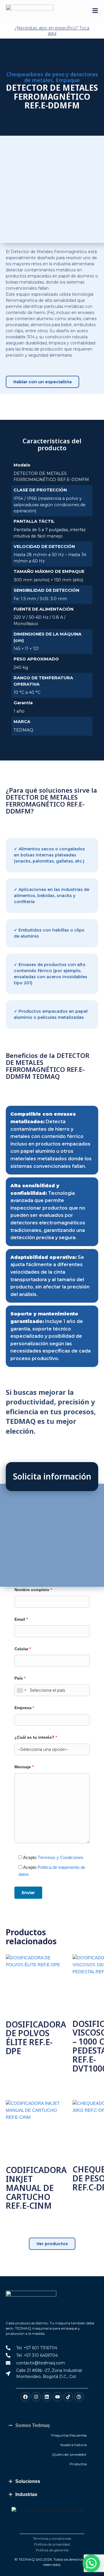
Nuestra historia (74, 2445)
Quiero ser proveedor (69, 2454)
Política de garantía (52, 2550)
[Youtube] (57, 2397)
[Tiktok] (68, 2397)
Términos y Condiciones (61, 1857)
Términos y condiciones (52, 2538)
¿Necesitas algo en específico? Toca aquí (52, 30)
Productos (78, 2464)
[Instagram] (36, 2397)
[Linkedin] (47, 2397)
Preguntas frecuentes (69, 2435)
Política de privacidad (52, 2544)
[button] (91, 2563)
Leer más (19, 2065)
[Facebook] (25, 2397)
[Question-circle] (79, 2397)
